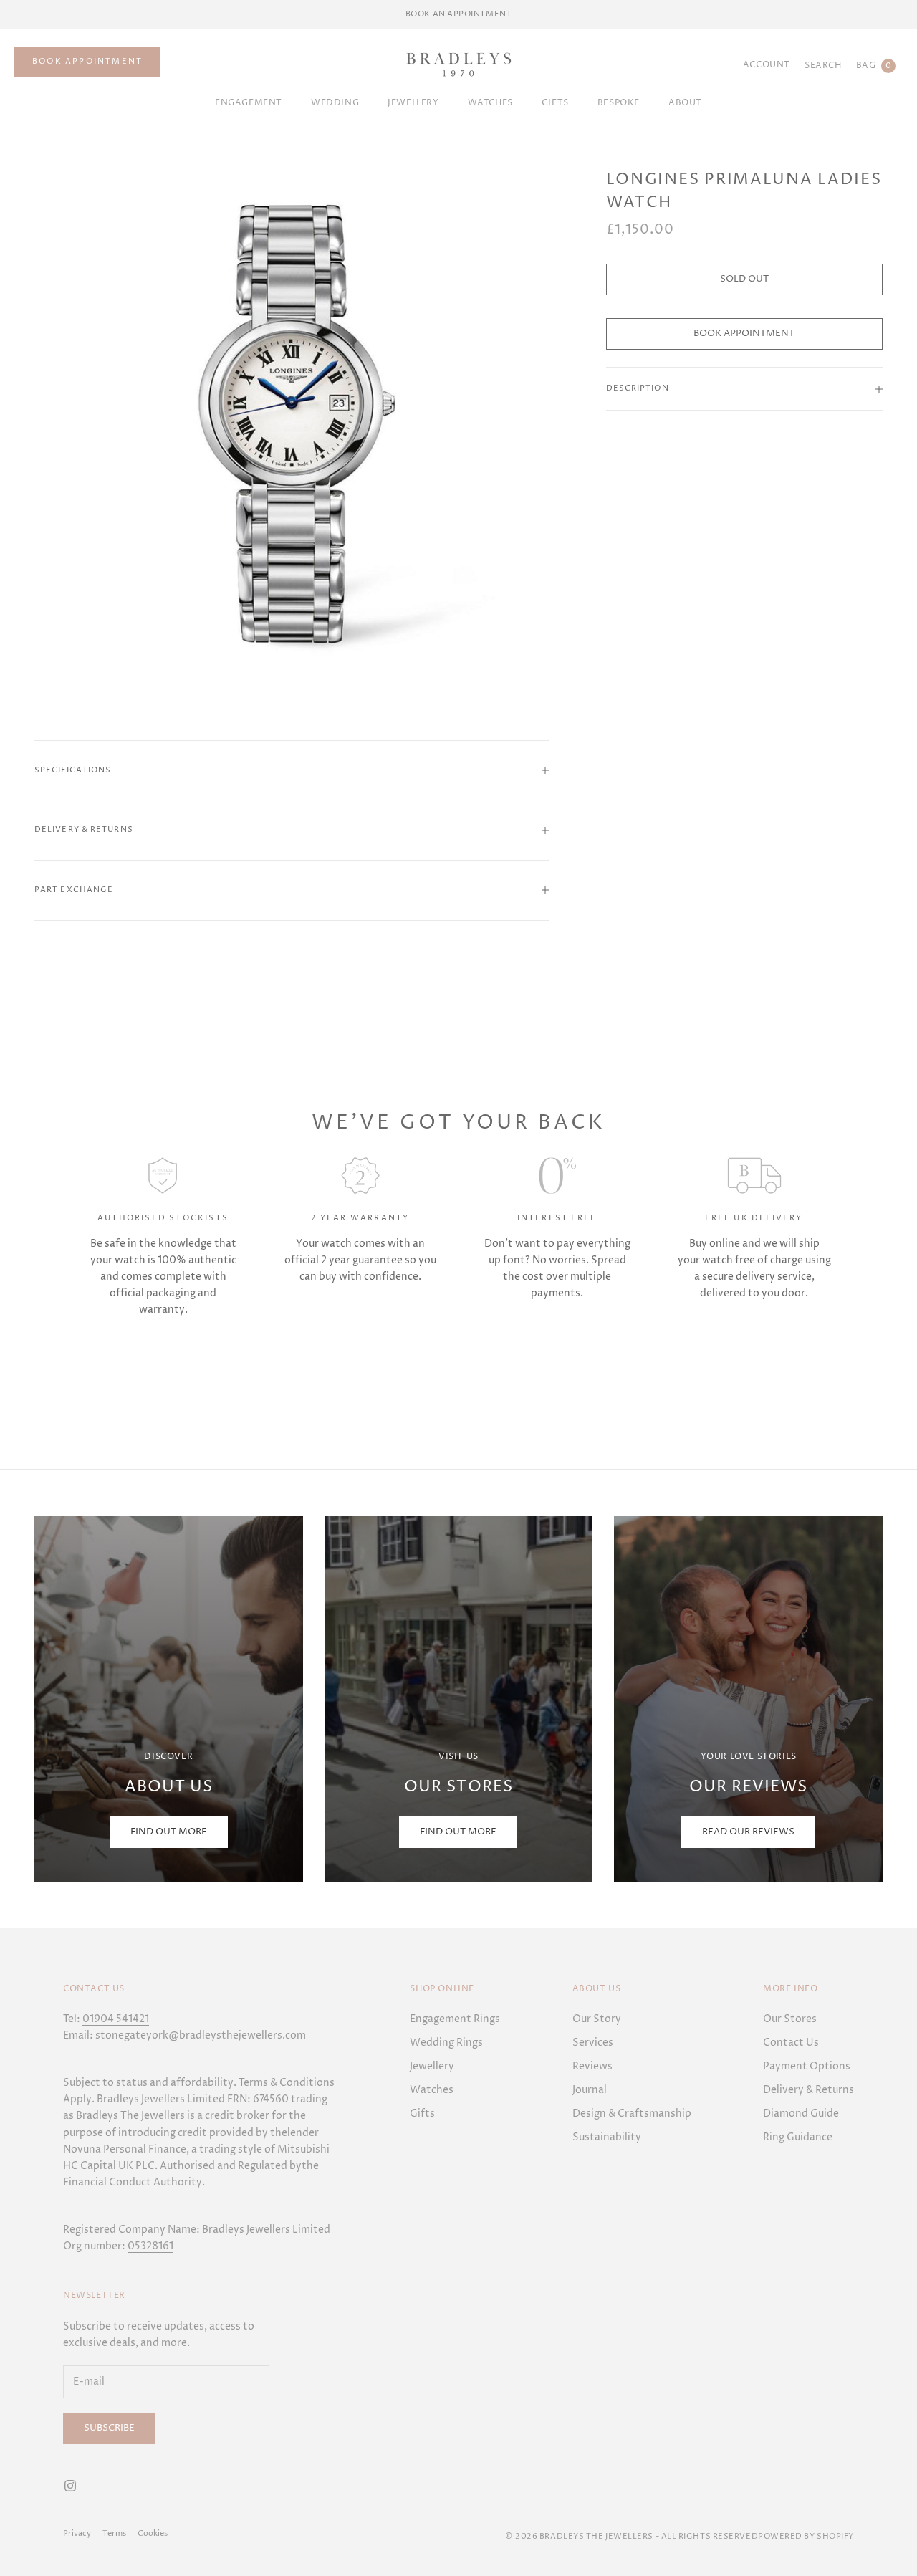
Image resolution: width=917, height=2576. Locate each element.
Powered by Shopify (806, 2536)
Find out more (458, 1832)
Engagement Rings (455, 2019)
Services (593, 2043)
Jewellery (413, 103)
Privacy (77, 2533)
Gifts (422, 2113)
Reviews (592, 2066)
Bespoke (619, 103)
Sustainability (607, 2137)
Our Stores (790, 2019)
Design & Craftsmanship (632, 2113)
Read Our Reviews (748, 1832)
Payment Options (807, 2066)
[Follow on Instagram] (70, 2486)
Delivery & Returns (808, 2090)
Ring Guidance (798, 2137)
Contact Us (791, 2043)
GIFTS (555, 103)
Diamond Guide (801, 2113)
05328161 (150, 2246)
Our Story (597, 2019)
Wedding (335, 103)
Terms (114, 2533)
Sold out (744, 279)
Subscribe (109, 2428)
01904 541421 (116, 2019)
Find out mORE (169, 1832)
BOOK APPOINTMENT (87, 61)
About (685, 103)
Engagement (249, 103)
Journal (590, 2090)
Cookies (153, 2533)
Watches (490, 103)
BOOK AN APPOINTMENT (458, 14)
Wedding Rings (446, 2043)
